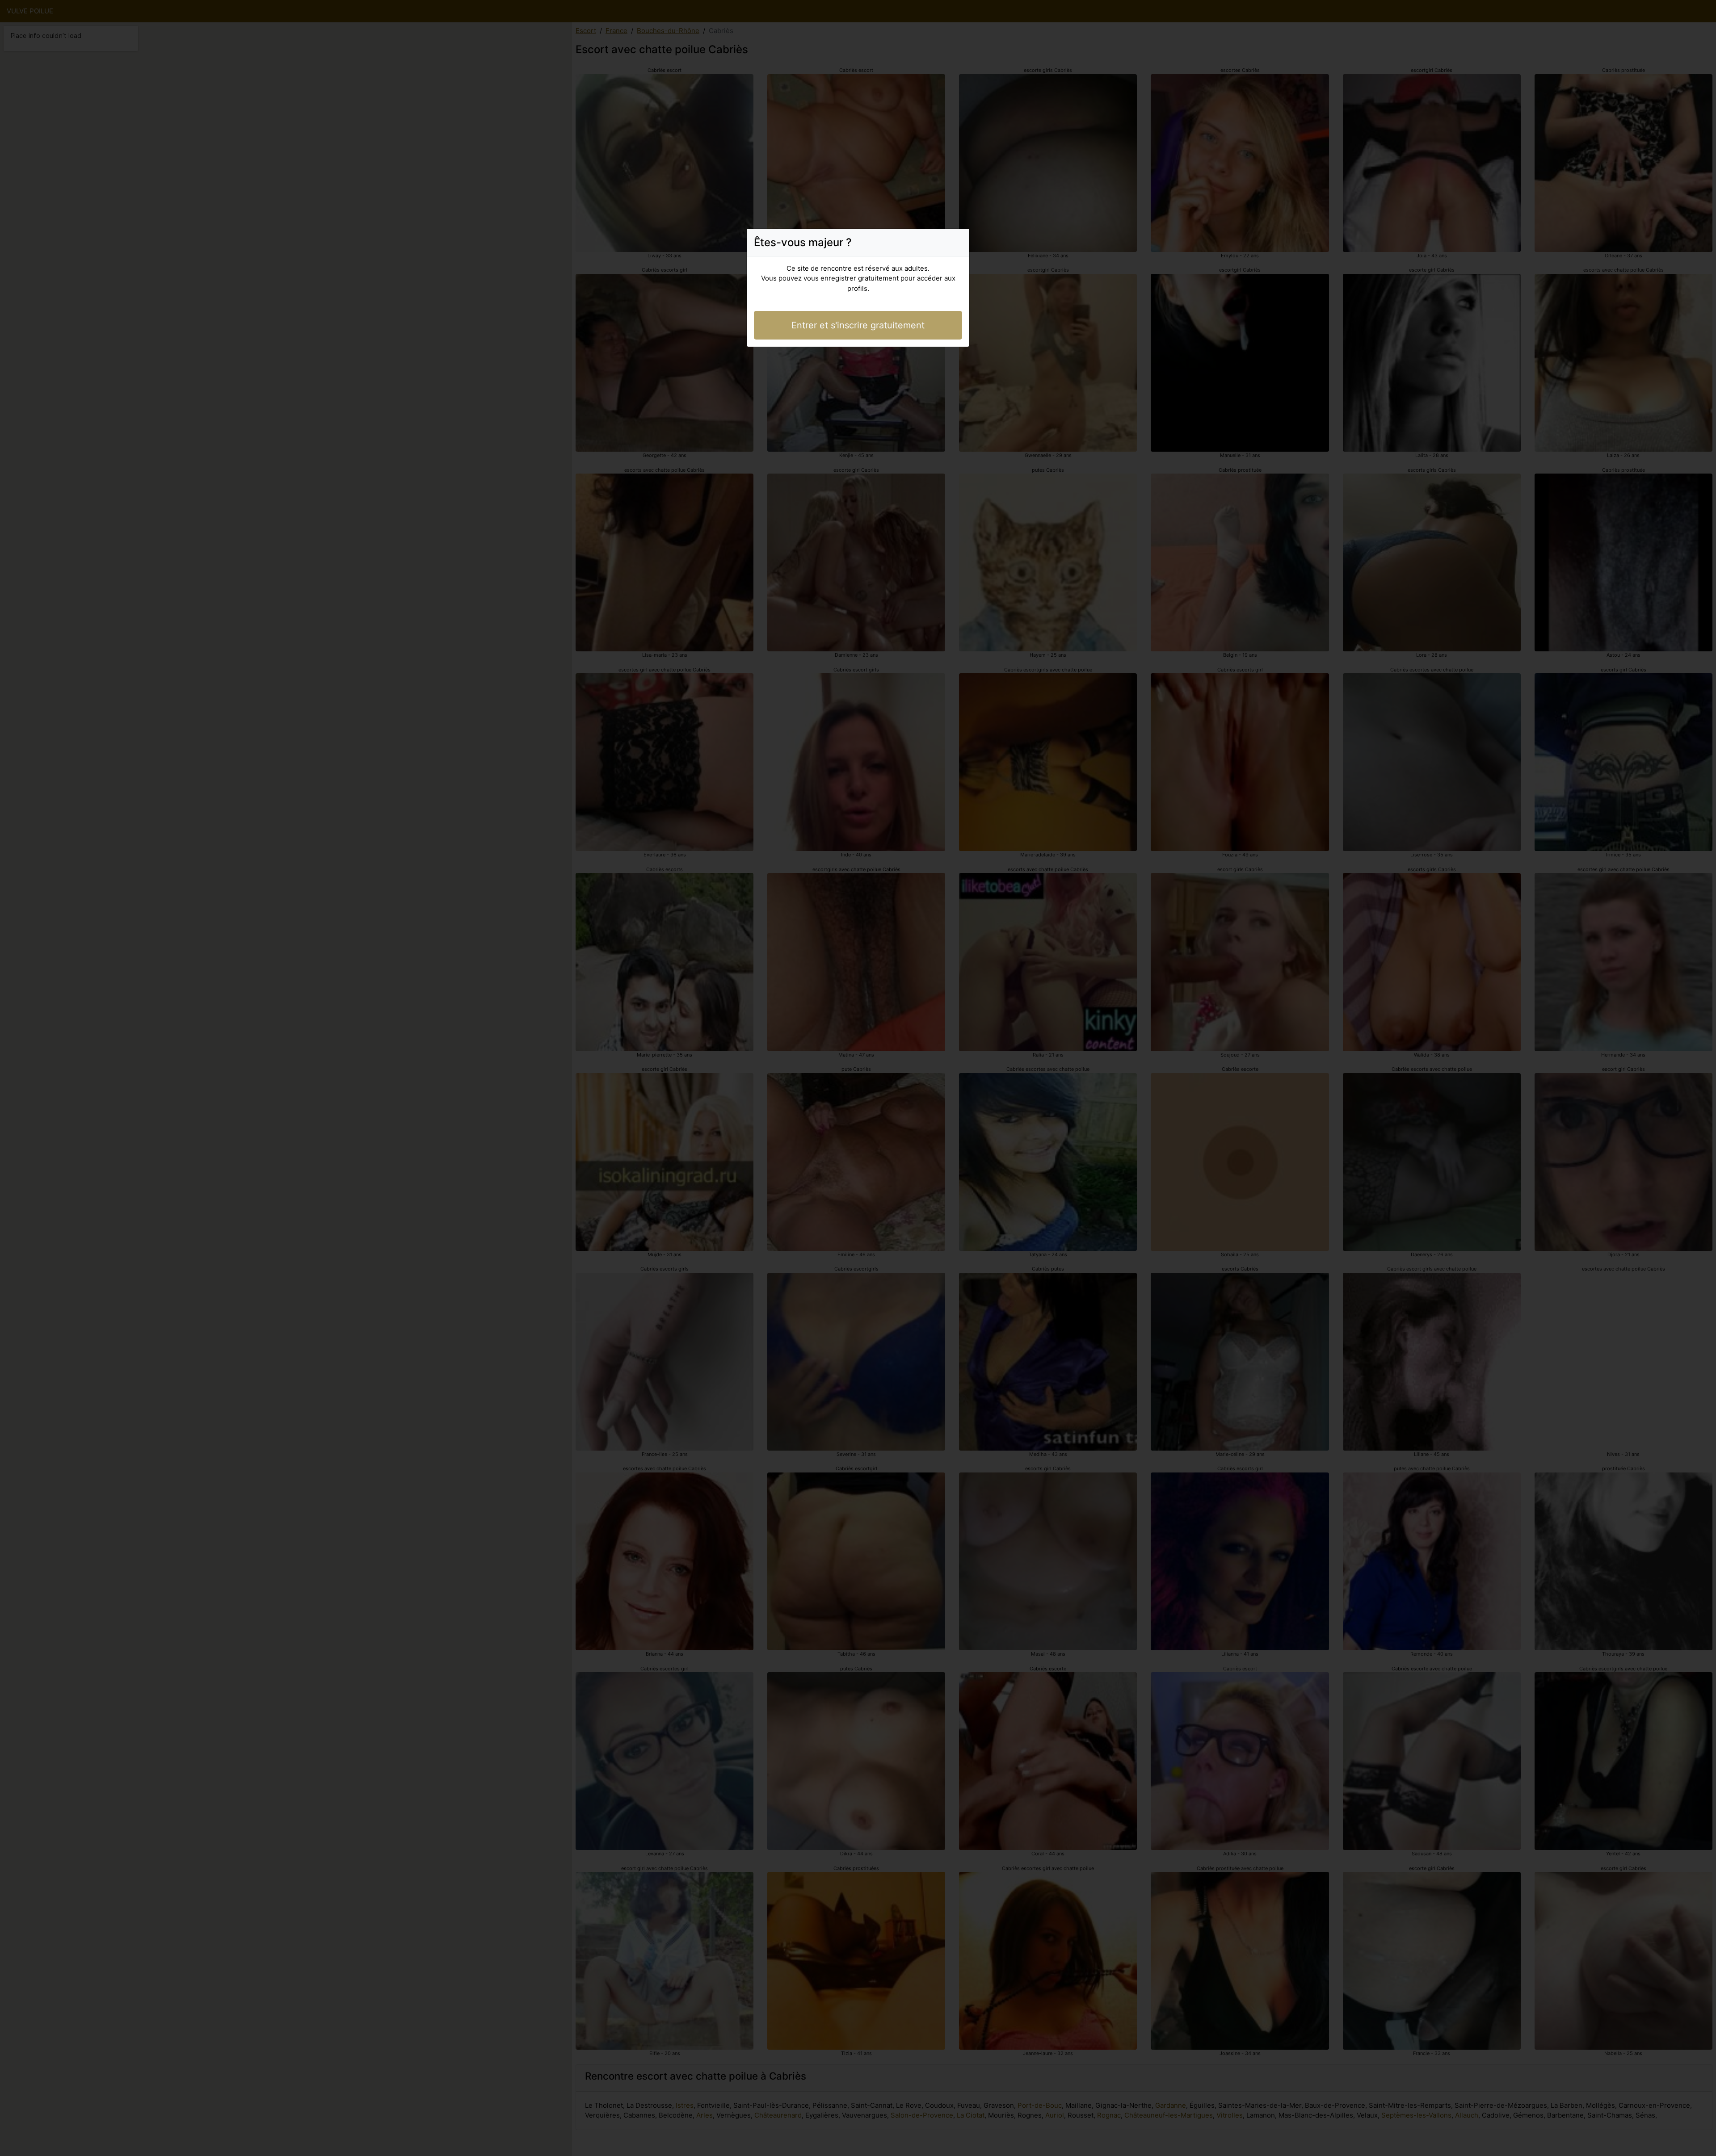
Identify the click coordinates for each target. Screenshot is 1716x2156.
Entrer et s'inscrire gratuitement (858, 325)
